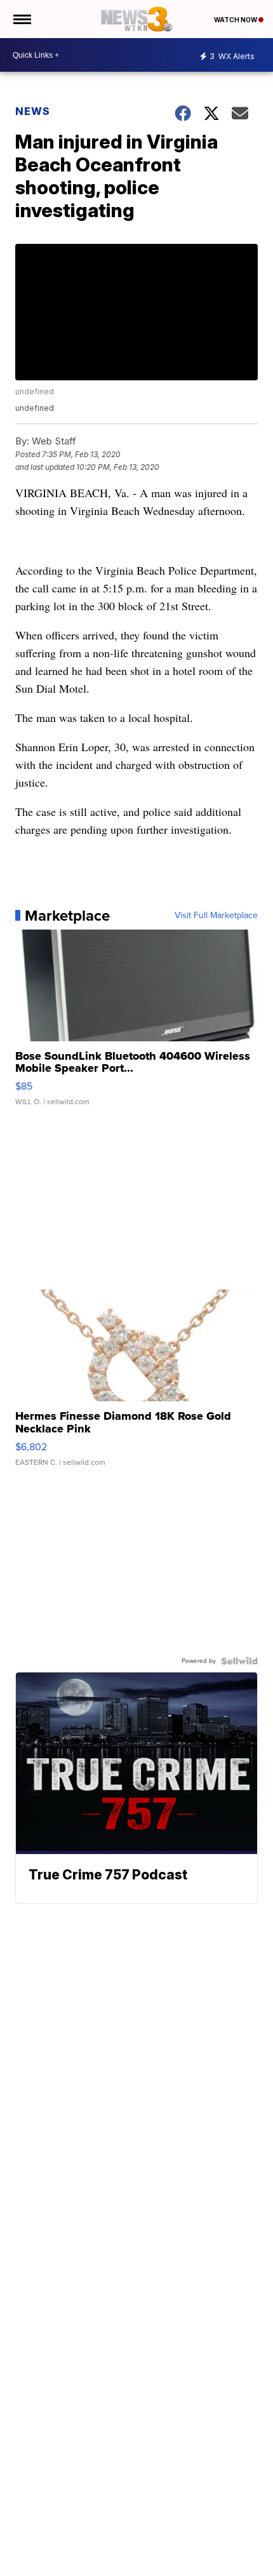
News (33, 111)
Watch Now (236, 20)
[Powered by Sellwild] (239, 1661)
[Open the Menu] (21, 19)
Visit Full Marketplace (216, 916)
